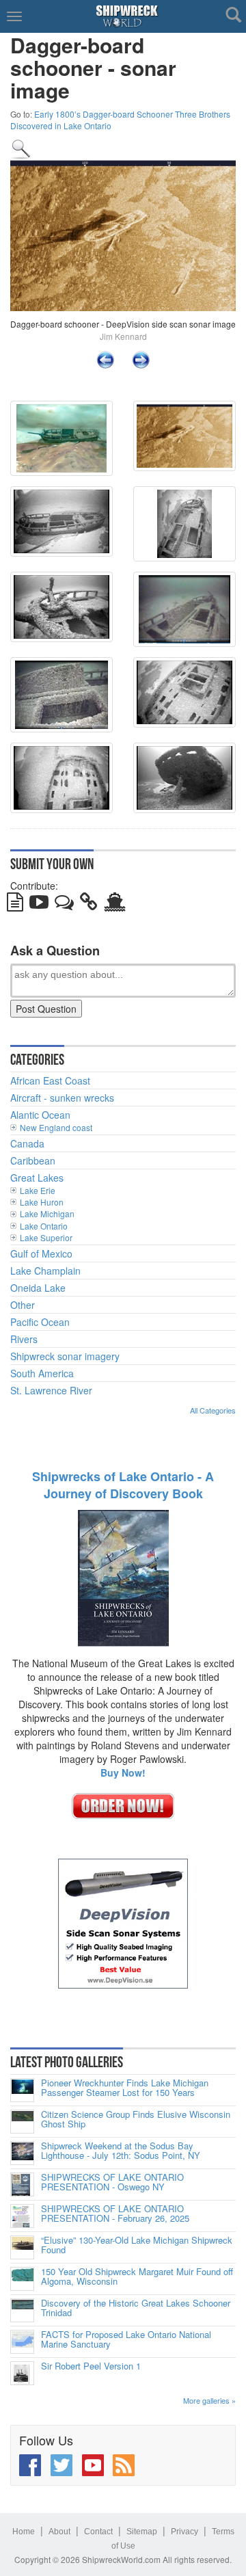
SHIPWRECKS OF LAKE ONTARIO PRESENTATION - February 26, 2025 (115, 2214)
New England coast (56, 1127)
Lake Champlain (45, 1271)
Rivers (24, 1339)
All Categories (213, 1410)
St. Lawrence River (51, 1390)
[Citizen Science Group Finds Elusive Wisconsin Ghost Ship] (22, 2122)
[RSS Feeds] (124, 2465)
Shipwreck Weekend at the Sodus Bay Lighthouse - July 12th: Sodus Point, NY (121, 2151)
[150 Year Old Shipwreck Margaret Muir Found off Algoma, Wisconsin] (22, 2279)
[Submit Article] (15, 905)
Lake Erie (38, 1190)
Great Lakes (37, 1178)
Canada (27, 1143)
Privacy (184, 2532)
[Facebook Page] (30, 2465)
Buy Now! (123, 1772)
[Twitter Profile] (61, 2465)
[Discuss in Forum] (64, 905)
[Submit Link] (89, 905)
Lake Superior (46, 1237)
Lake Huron (42, 1202)
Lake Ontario (44, 1226)
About (59, 2532)
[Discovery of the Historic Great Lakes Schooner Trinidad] (22, 2310)
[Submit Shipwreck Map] (115, 905)
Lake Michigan (47, 1213)
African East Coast (50, 1080)
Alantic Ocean (40, 1115)
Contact (98, 2532)
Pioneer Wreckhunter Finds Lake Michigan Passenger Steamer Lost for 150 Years (125, 2088)
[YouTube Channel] (93, 2465)
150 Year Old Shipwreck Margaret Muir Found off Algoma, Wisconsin (137, 2277)
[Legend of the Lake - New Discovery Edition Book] (123, 1577)
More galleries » (209, 2400)
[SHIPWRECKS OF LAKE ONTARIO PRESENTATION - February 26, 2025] (22, 2216)
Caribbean (33, 1160)
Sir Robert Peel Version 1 (91, 2366)
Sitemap (142, 2532)
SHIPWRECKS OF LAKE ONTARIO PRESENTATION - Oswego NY (112, 2182)
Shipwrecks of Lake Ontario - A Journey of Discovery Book (123, 1485)
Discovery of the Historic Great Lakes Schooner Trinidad (136, 2308)
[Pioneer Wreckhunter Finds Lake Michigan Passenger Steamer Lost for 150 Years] (22, 2090)
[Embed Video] (39, 905)
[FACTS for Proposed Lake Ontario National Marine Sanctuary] (22, 2342)
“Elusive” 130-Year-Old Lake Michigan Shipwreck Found (137, 2245)
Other (23, 1305)
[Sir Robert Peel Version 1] (22, 2373)
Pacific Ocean (40, 1322)
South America (42, 1373)
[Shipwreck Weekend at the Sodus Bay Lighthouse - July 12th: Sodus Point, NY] (22, 2153)
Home (24, 2532)
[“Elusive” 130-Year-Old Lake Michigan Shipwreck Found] (22, 2247)
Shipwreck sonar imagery (65, 1356)
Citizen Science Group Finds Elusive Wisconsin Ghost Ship (136, 2120)
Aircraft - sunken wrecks (62, 1098)
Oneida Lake (38, 1288)
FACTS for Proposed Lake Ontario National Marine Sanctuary (126, 2340)
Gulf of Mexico (41, 1253)
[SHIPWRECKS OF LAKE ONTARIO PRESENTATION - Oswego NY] (22, 2185)
